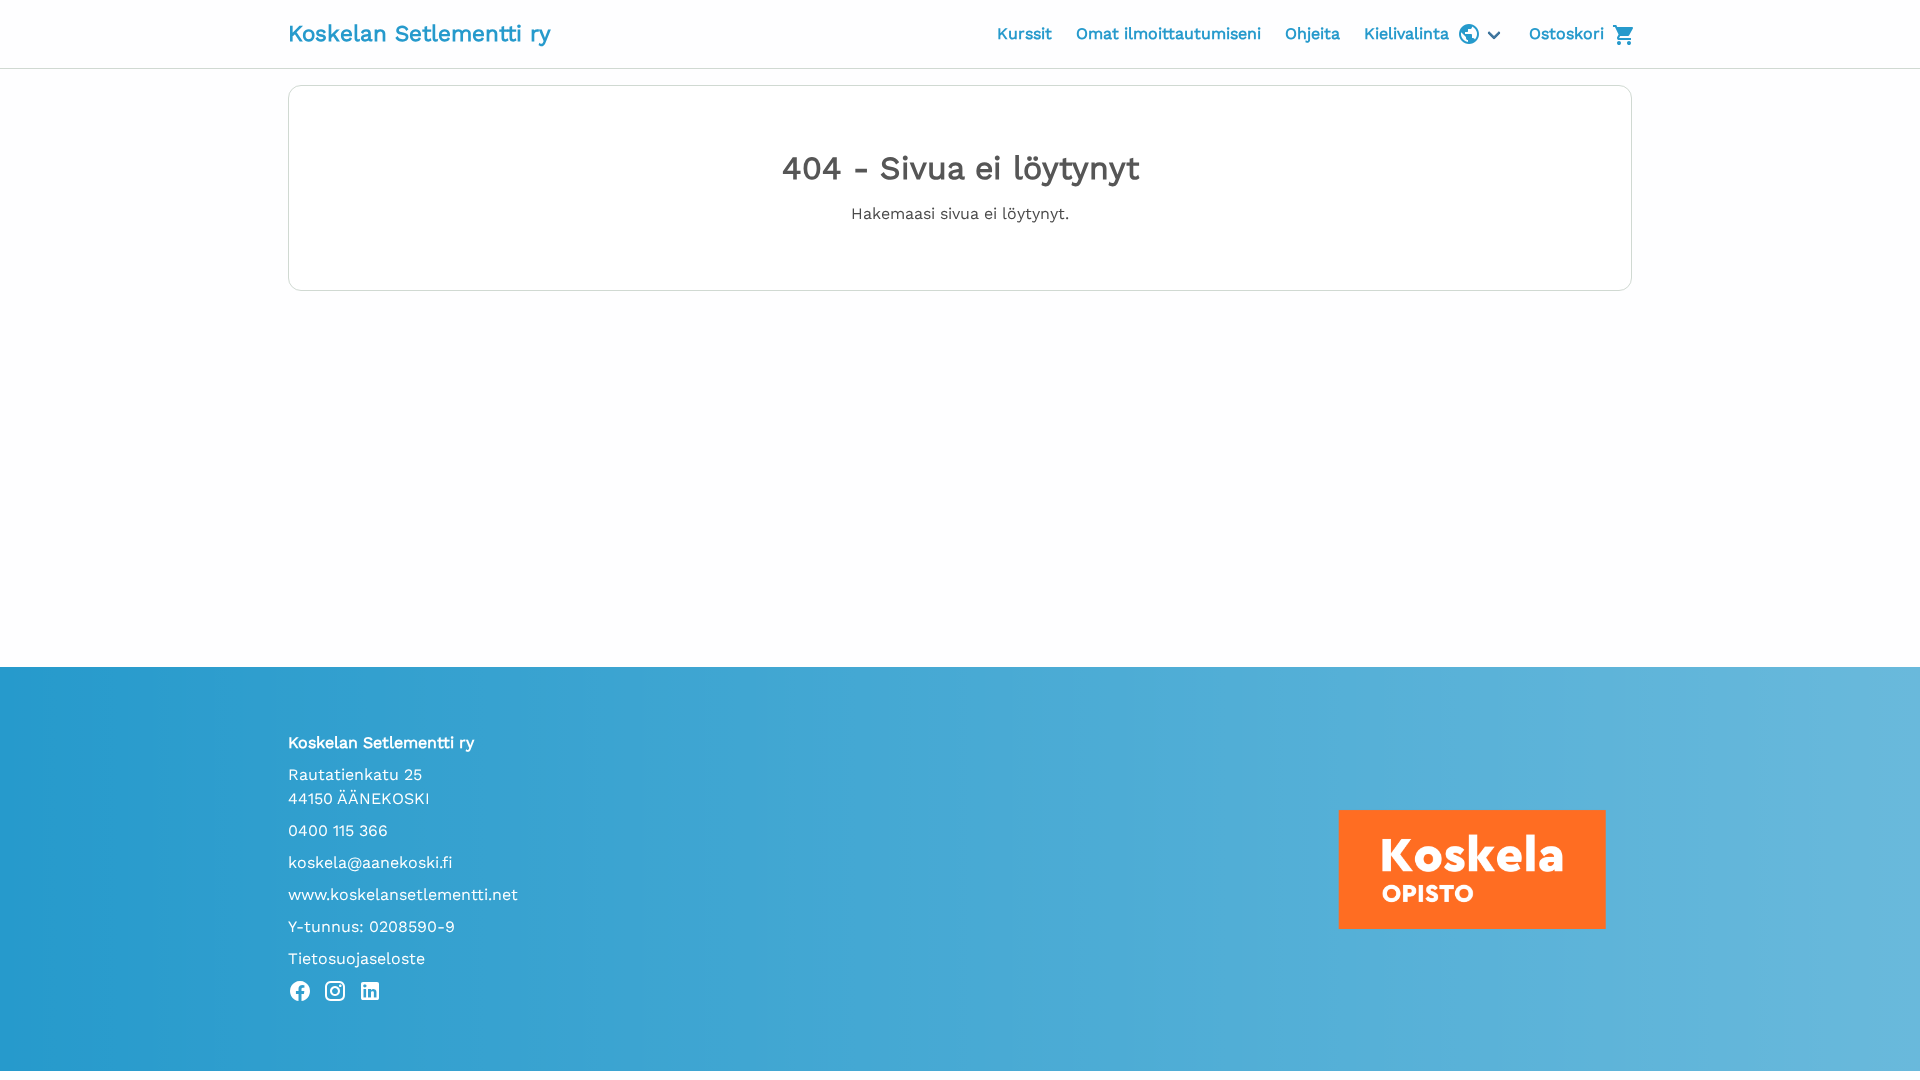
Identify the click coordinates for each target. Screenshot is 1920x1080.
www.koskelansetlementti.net (403, 894)
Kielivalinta (1406, 33)
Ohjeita (1312, 33)
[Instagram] (340, 994)
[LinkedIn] (375, 994)
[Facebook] (305, 994)
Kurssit (1024, 33)
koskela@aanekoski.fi (370, 862)
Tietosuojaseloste (356, 958)
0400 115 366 (338, 830)
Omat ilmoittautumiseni (1168, 33)
